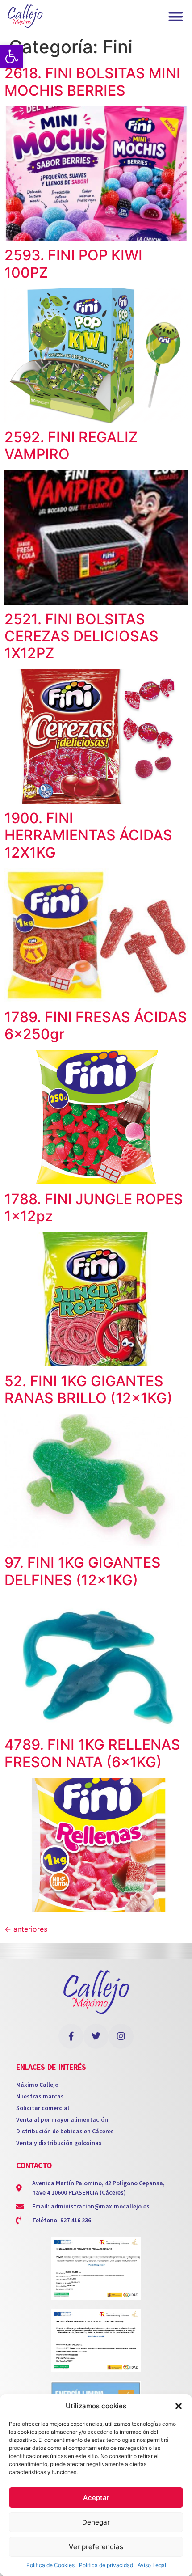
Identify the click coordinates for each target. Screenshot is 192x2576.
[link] (12, 56)
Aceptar (96, 2498)
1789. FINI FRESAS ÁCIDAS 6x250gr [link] (96, 1026)
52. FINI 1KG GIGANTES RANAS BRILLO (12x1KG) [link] (88, 1390)
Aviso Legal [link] (152, 2565)
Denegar (96, 2522)
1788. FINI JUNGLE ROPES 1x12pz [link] (94, 1208)
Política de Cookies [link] (50, 2565)
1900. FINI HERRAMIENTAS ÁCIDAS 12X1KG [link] (88, 835)
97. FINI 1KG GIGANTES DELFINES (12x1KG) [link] (83, 1571)
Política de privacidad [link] (106, 2565)
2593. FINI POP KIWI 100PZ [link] (73, 264)
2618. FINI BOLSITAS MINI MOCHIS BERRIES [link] (92, 82)
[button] (179, 2406)
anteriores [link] (26, 1929)
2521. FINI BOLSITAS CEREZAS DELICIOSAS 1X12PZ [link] (81, 636)
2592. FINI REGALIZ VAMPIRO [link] (71, 446)
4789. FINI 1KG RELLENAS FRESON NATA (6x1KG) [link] (92, 1753)
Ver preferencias (96, 2547)
